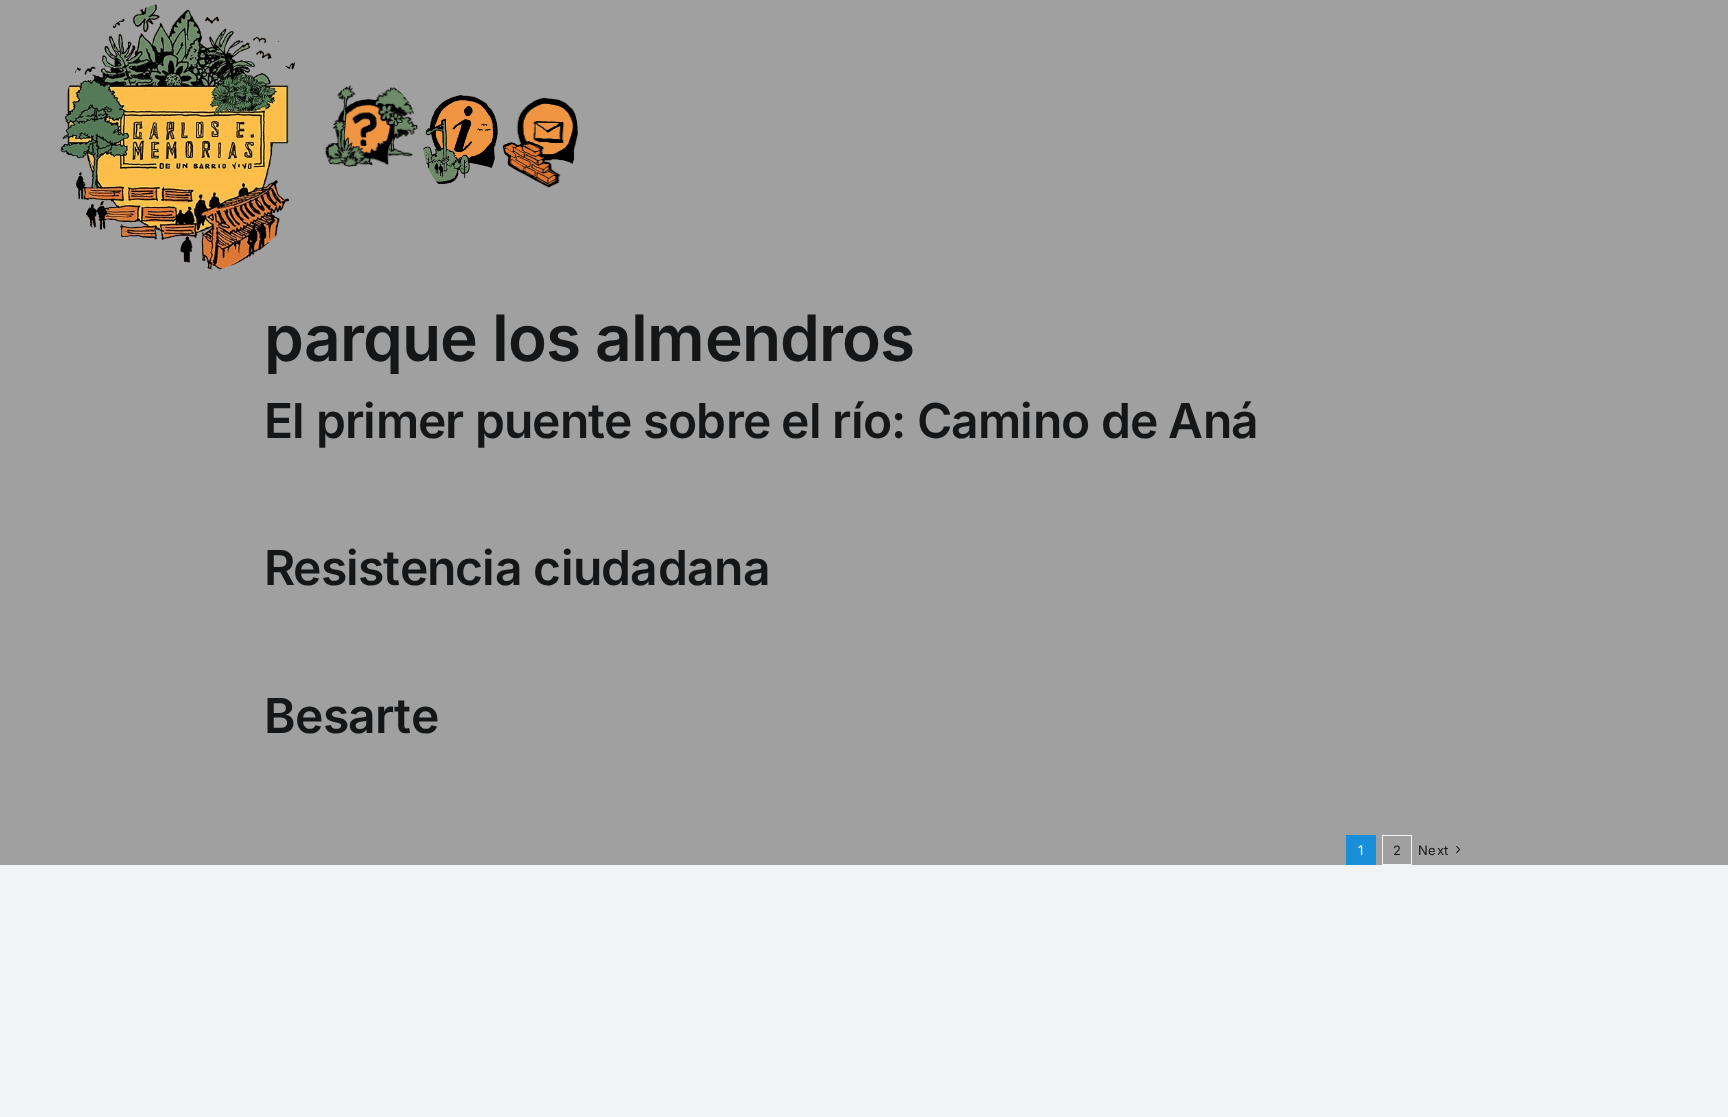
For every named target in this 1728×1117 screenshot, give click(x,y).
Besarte (351, 715)
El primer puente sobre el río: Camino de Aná (761, 420)
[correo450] (540, 86)
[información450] (460, 82)
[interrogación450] (370, 88)
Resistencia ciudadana (517, 567)
